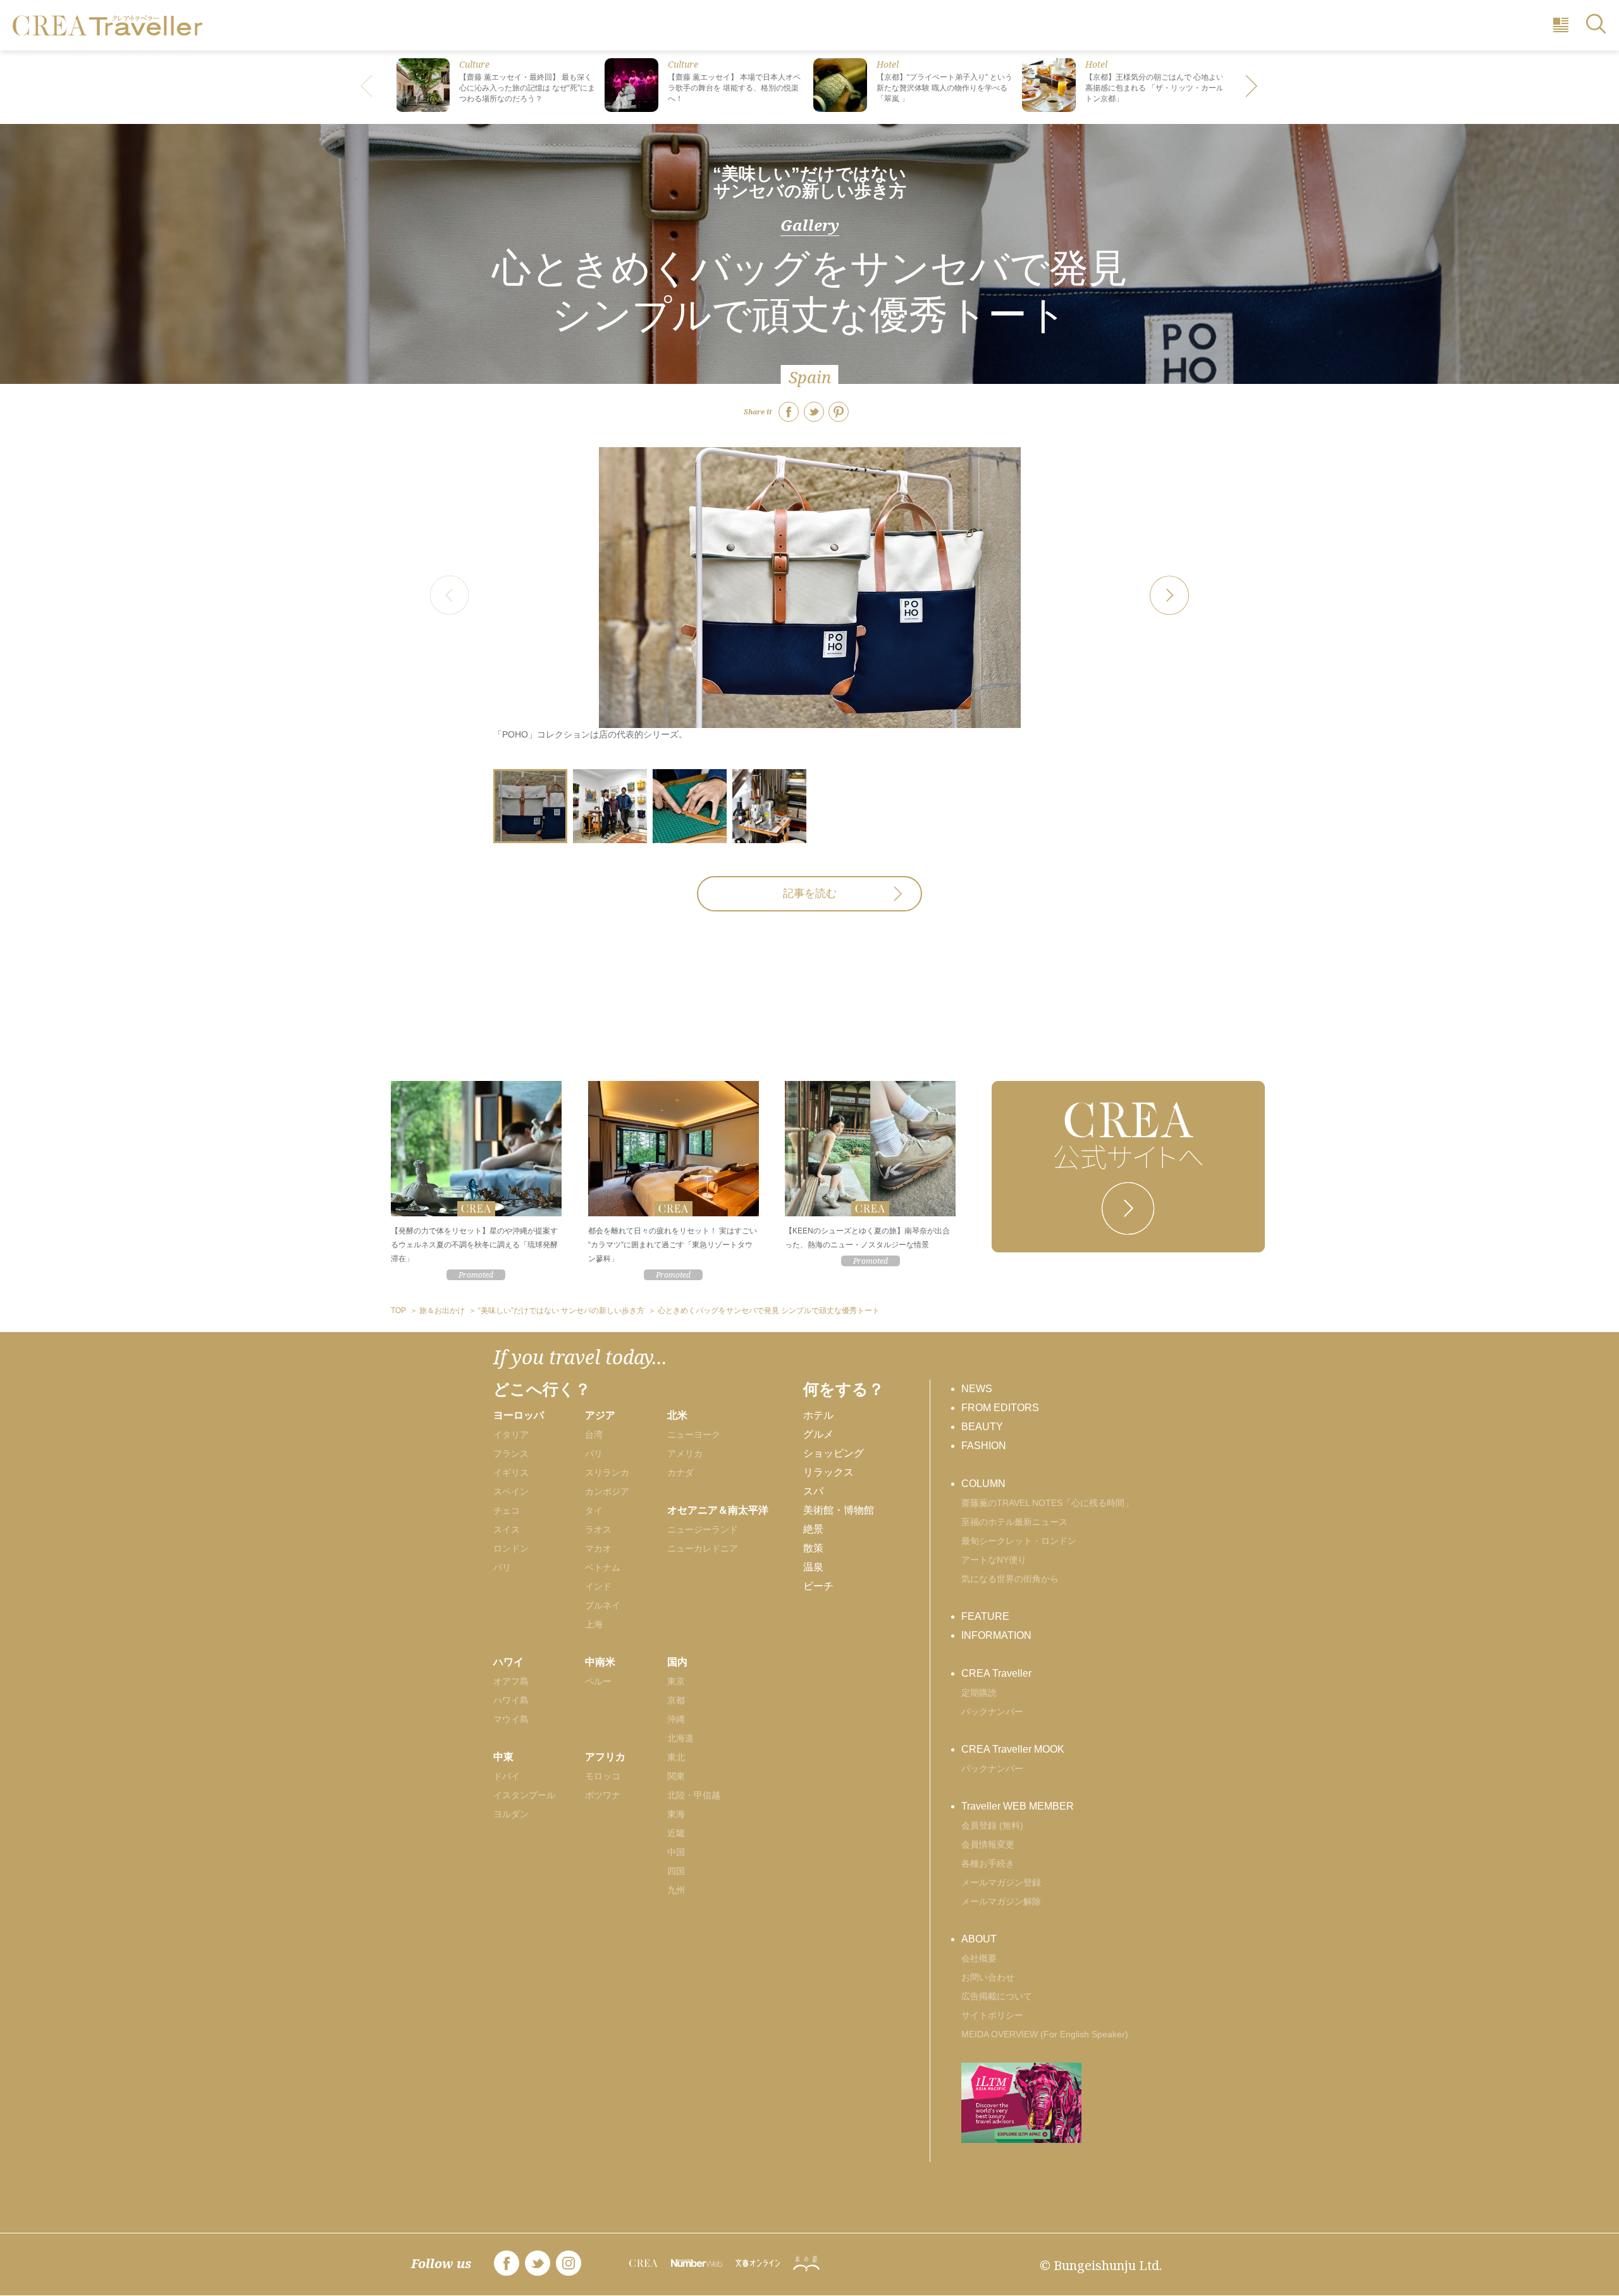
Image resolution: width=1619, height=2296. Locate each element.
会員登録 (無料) (992, 1825)
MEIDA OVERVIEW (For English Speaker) (1045, 2034)
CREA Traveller (996, 1673)
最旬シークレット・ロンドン (1019, 1541)
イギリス (511, 1472)
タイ (594, 1510)
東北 (676, 1757)
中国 (676, 1852)
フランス (511, 1454)
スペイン (511, 1491)
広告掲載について (997, 1996)
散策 (813, 1548)
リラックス (828, 1472)
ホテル (818, 1415)
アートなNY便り (994, 1560)
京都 (676, 1700)
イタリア (511, 1435)
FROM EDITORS (1000, 1408)
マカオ (598, 1548)
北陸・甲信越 (694, 1795)
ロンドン (511, 1548)
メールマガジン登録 (1001, 1882)
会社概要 (979, 1958)
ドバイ (507, 1776)
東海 (676, 1814)
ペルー (598, 1681)
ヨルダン (511, 1814)
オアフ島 (511, 1681)
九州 (676, 1890)
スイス (507, 1529)
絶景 (813, 1529)
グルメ (818, 1434)
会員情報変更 (988, 1844)
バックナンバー (992, 1712)
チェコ (507, 1510)
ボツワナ (603, 1795)
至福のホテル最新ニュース (1014, 1522)
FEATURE (985, 1616)
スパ (813, 1491)
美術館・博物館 (839, 1510)
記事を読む (810, 893)
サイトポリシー (992, 2015)
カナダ (680, 1472)
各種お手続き (988, 1863)
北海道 (680, 1738)
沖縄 (676, 1719)
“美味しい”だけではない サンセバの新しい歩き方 (809, 182)
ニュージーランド (703, 1529)
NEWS (977, 1389)
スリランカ (607, 1472)
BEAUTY (982, 1427)
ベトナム (603, 1567)
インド (598, 1586)
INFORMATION (996, 1635)
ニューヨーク (694, 1435)
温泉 (813, 1567)
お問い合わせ (988, 1977)
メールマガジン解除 (1001, 1901)
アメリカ (685, 1454)
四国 (676, 1871)
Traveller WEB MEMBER (1018, 1806)
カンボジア (607, 1491)
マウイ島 (511, 1719)
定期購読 (979, 1693)
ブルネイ (603, 1605)
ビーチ (818, 1586)
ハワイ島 (511, 1700)
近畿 (676, 1833)
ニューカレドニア (703, 1548)
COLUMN (983, 1484)
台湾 (594, 1435)
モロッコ (603, 1776)
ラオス (598, 1529)
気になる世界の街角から (1010, 1579)
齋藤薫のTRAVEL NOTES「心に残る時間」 (1047, 1503)
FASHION (984, 1446)
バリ (594, 1454)
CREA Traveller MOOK (1013, 1749)
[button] (1252, 87)
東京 (676, 1681)
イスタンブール (524, 1795)
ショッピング (834, 1453)
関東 (676, 1776)
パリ (502, 1567)
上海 (594, 1624)
